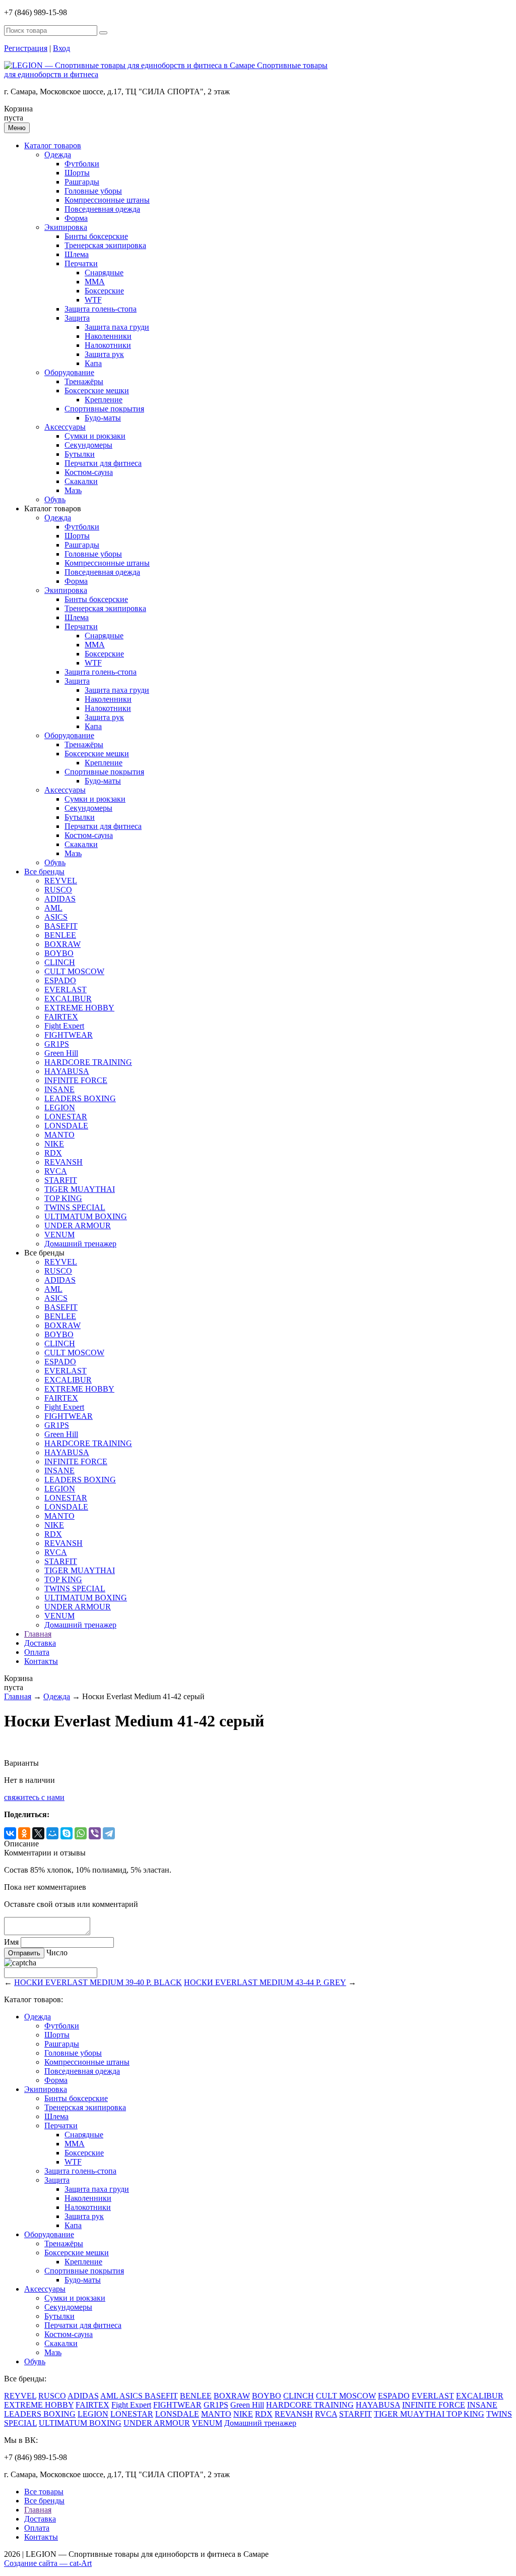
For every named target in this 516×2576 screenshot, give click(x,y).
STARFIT (61, 1180)
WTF (93, 300)
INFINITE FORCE (76, 1080)
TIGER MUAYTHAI (80, 1189)
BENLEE (60, 935)
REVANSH (63, 1162)
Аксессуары (65, 427)
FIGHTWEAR (69, 1035)
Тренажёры (84, 381)
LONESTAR (66, 1117)
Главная (38, 1634)
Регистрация (26, 48)
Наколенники (108, 336)
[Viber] (95, 1833)
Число (57, 1953)
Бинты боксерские (96, 236)
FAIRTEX (61, 1017)
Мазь (73, 490)
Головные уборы (93, 191)
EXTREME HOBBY (79, 1008)
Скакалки (81, 481)
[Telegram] (109, 1833)
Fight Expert (64, 1026)
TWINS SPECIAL (75, 1207)
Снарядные (104, 273)
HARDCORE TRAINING (88, 1062)
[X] (38, 1833)
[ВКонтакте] (10, 1833)
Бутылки (80, 454)
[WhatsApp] (81, 1833)
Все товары (44, 2492)
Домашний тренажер (80, 1244)
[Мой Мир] (52, 1833)
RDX (53, 1153)
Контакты (41, 1661)
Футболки (82, 164)
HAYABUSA (67, 1071)
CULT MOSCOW (74, 971)
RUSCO (58, 890)
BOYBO (59, 953)
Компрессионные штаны (107, 200)
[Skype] (67, 1833)
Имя (11, 1942)
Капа (93, 363)
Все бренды (44, 872)
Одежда (58, 155)
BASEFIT (61, 926)
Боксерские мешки (97, 391)
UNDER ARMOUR (78, 1225)
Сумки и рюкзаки (95, 436)
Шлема (77, 254)
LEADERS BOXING (80, 1098)
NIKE (54, 1144)
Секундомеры (88, 445)
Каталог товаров (53, 145)
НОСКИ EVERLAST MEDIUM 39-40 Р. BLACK (98, 1982)
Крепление (104, 400)
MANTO (59, 1135)
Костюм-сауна (89, 472)
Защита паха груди (117, 327)
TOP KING (63, 1198)
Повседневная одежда (102, 209)
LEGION (60, 1107)
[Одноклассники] (24, 1833)
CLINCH (60, 962)
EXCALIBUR (68, 999)
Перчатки (81, 263)
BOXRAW (62, 944)
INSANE (59, 1089)
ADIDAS (60, 899)
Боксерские (104, 291)
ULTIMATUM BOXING (86, 1216)
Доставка (40, 1643)
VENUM (59, 1235)
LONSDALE (66, 1126)
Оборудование (69, 372)
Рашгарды (82, 182)
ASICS (56, 917)
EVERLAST (66, 990)
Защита (77, 318)
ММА (95, 282)
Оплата (37, 1652)
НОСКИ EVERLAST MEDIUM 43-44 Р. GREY (265, 1982)
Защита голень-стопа (101, 309)
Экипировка (66, 227)
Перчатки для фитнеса (103, 463)
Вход (61, 48)
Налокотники (108, 345)
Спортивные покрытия (104, 409)
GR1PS (57, 1044)
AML (53, 908)
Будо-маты (103, 418)
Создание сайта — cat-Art (48, 2563)
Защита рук (104, 354)
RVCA (56, 1171)
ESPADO (60, 980)
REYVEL (61, 881)
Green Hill (61, 1053)
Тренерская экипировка (105, 245)
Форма (76, 218)
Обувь (55, 499)
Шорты (77, 173)
